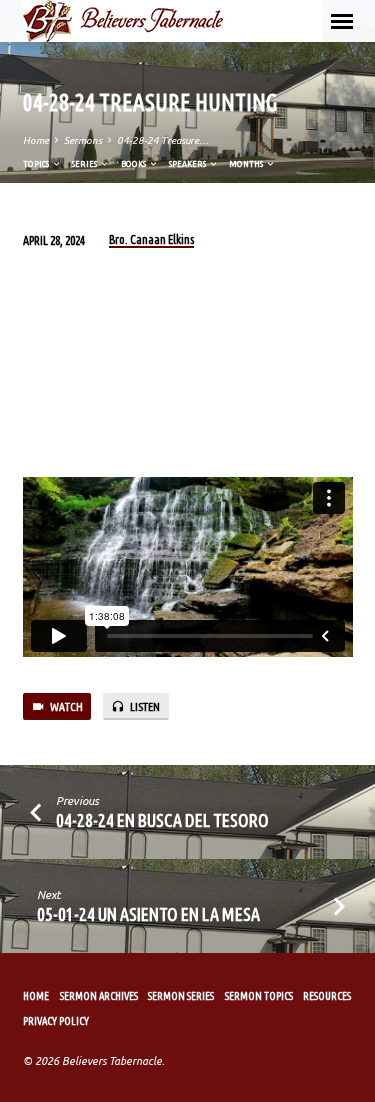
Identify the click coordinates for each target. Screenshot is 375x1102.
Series (85, 163)
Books (134, 163)
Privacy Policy (56, 1021)
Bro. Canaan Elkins (151, 239)
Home (36, 140)
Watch (65, 706)
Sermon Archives (99, 996)
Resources (327, 996)
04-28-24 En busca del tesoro (162, 820)
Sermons (83, 140)
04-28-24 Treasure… (163, 140)
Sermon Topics (259, 996)
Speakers (188, 163)
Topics (37, 163)
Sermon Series (181, 996)
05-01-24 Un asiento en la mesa (148, 914)
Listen (144, 706)
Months (247, 163)
